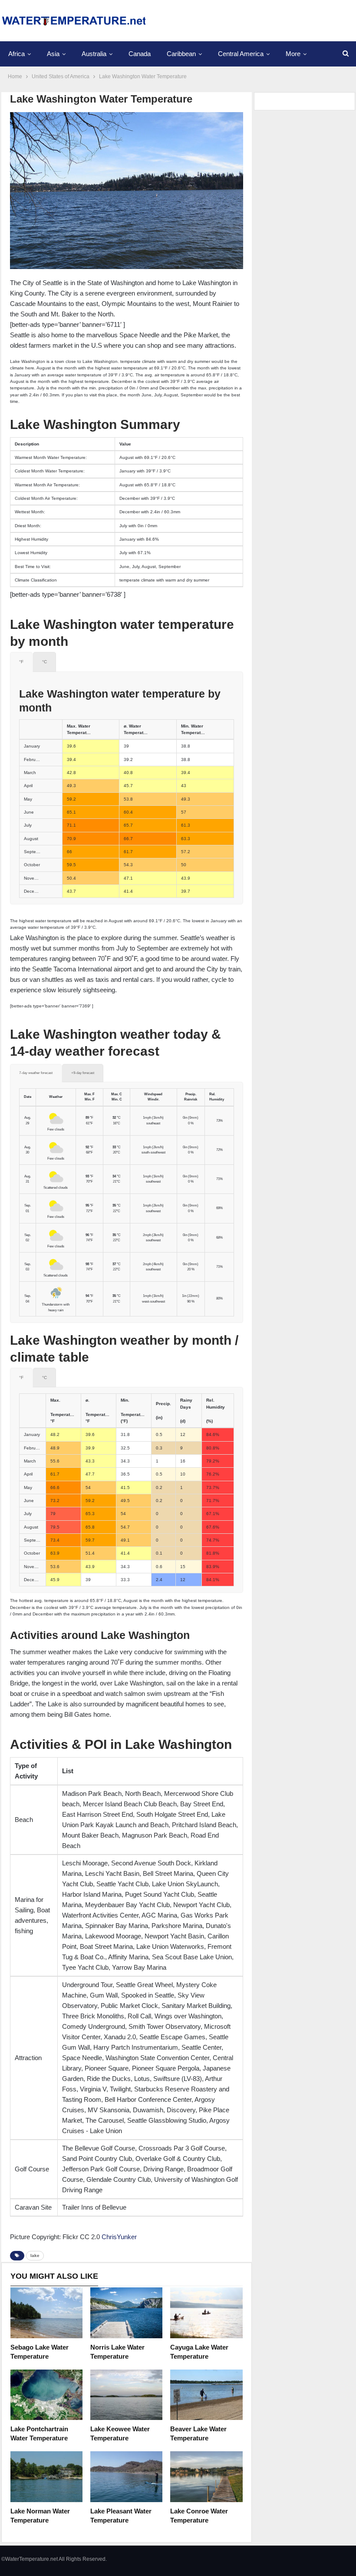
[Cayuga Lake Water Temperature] (206, 2313)
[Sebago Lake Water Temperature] (46, 2313)
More (293, 54)
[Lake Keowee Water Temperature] (126, 2395)
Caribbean (181, 54)
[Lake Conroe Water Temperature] (206, 2476)
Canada (140, 54)
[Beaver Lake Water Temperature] (206, 2395)
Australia (94, 54)
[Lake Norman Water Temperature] (46, 2476)
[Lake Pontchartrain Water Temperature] (46, 2395)
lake (35, 2255)
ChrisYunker (119, 2237)
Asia (53, 54)
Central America (241, 54)
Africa (16, 54)
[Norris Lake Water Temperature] (126, 2313)
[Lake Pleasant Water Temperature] (126, 2476)
